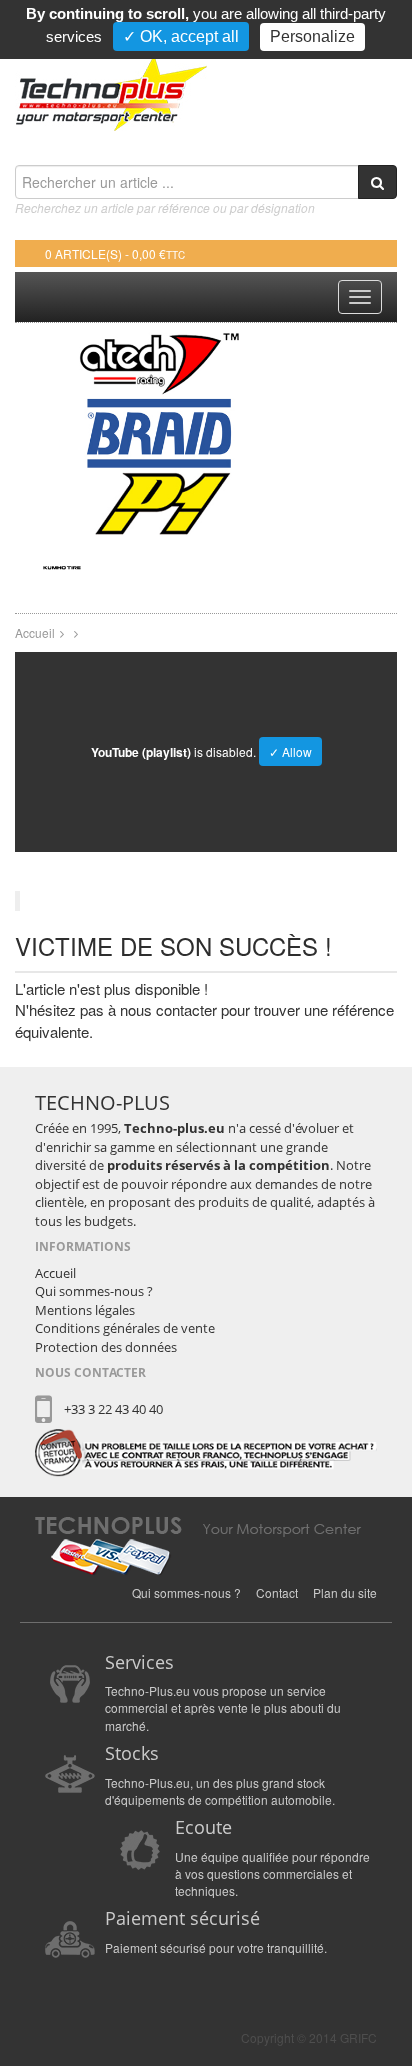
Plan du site (345, 1562)
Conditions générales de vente (125, 1298)
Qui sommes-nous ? (94, 1261)
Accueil (35, 602)
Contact (277, 1562)
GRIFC (358, 2007)
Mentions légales (85, 1280)
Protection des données (106, 1317)
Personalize (312, 36)
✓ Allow (290, 721)
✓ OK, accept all (181, 36)
